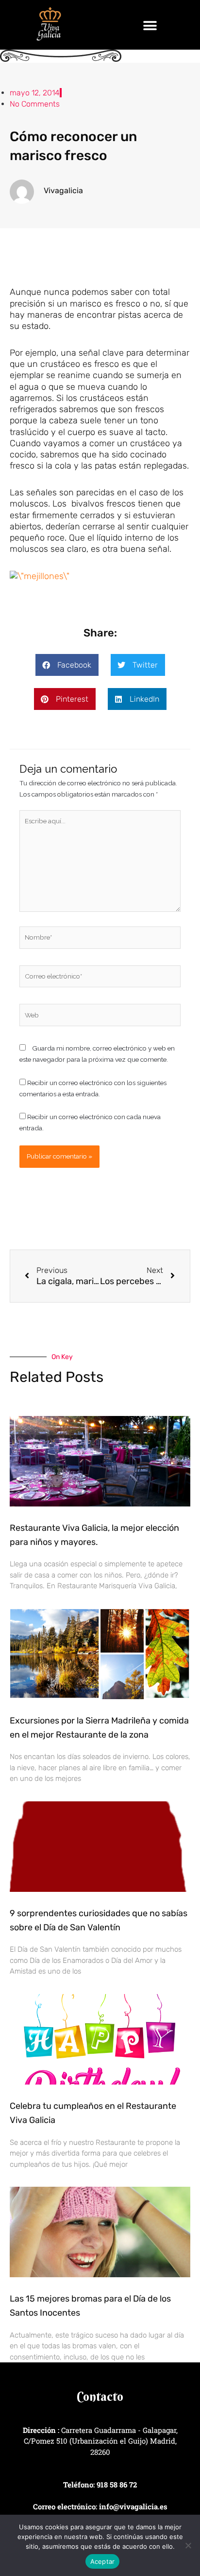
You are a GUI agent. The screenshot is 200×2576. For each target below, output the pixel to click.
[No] (188, 2545)
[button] (150, 26)
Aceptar (103, 2561)
